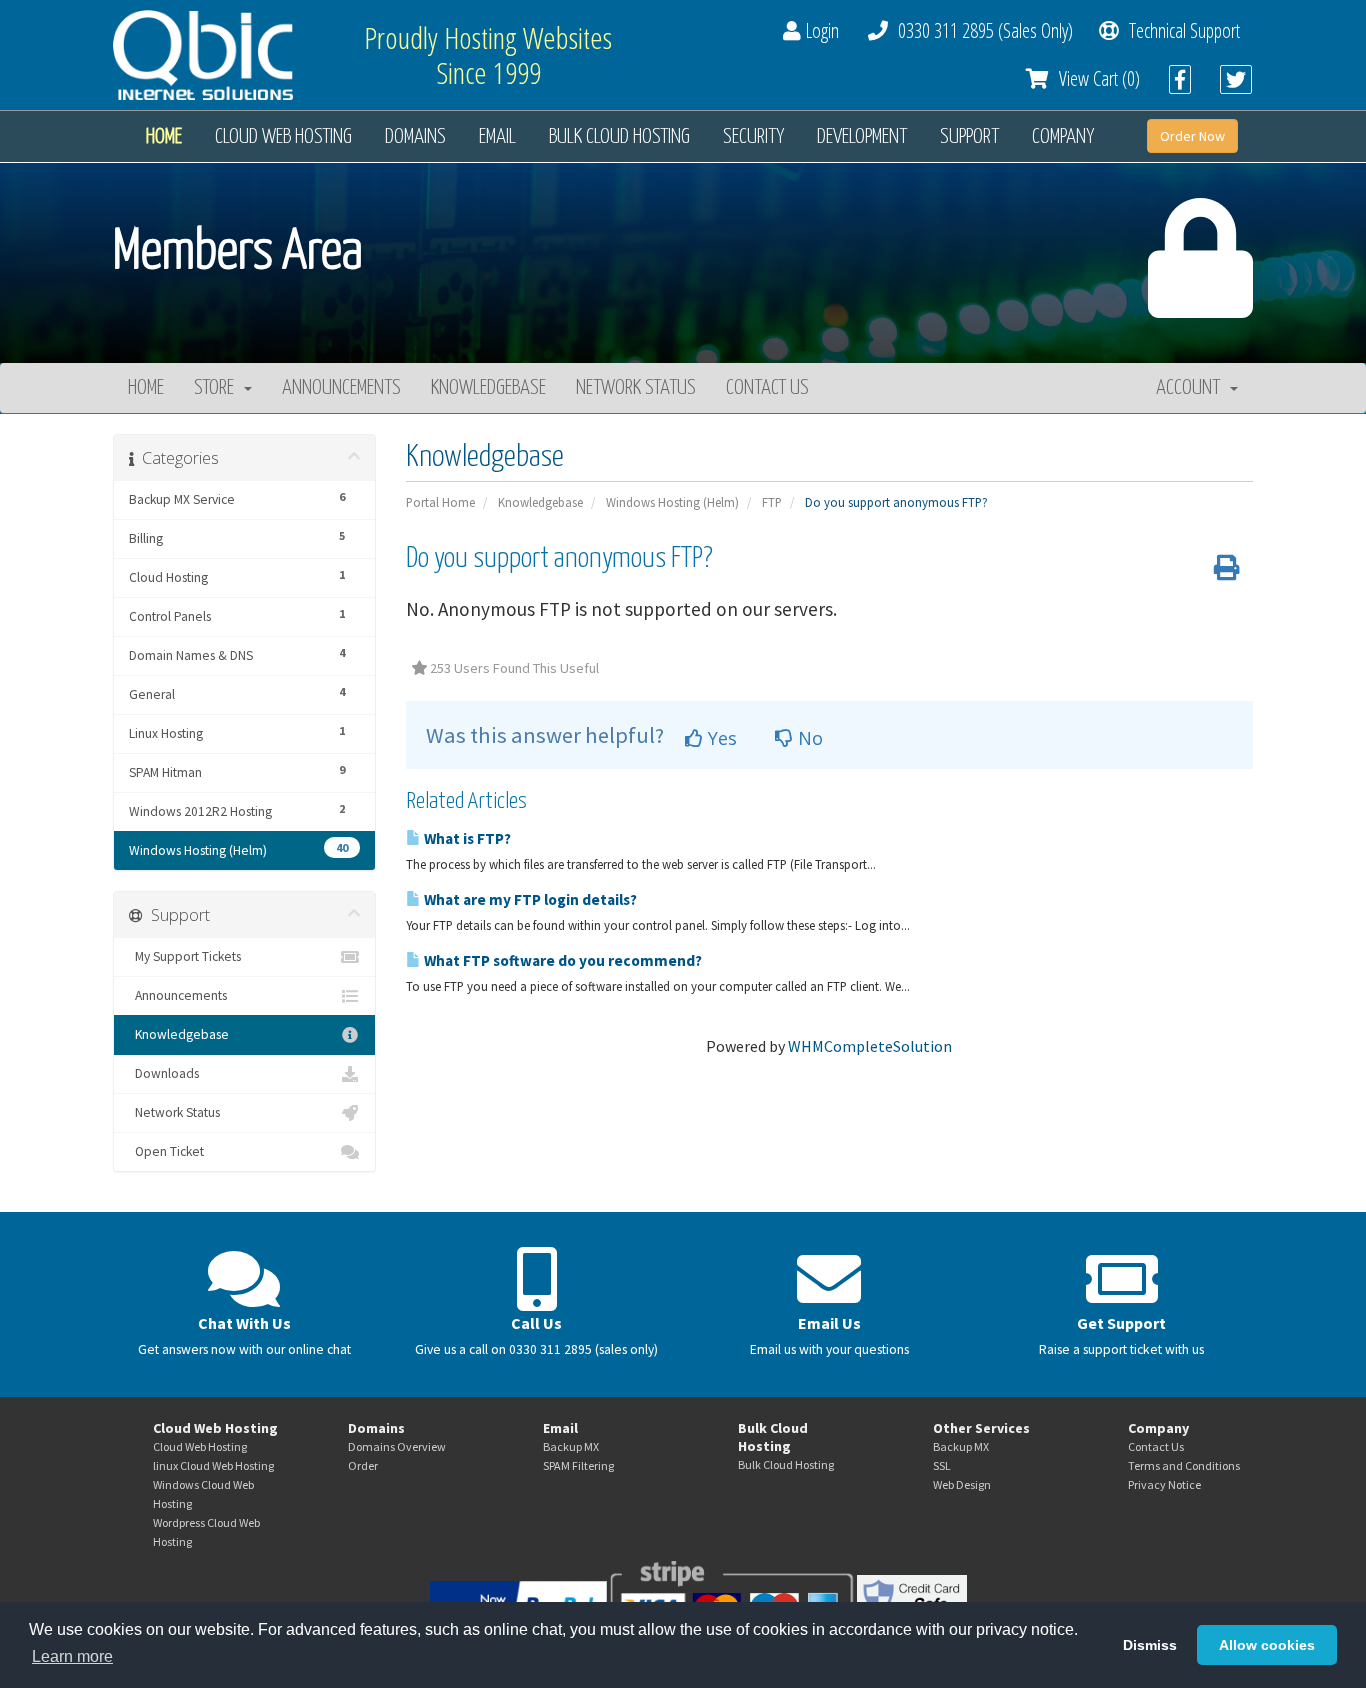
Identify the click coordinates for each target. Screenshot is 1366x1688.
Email (497, 137)
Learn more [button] (72, 1656)
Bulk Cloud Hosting (619, 137)
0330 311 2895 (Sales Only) (980, 30)
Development (862, 137)
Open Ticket (166, 1151)
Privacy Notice (1164, 1484)
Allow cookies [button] (1267, 1645)
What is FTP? (466, 838)
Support (969, 137)
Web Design (962, 1484)
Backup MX (571, 1446)
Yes (720, 738)
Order (363, 1465)
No (808, 738)
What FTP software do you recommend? (561, 960)
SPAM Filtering (578, 1465)
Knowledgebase (488, 388)
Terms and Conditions (1184, 1465)
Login (820, 30)
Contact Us (767, 388)
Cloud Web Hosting (283, 137)
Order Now (1192, 136)
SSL (942, 1465)
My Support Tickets (185, 956)
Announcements (341, 388)
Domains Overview (397, 1446)
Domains (415, 137)
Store (218, 388)
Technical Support (1179, 30)
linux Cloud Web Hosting (213, 1465)
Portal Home (440, 502)
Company (1063, 137)
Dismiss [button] (1150, 1645)
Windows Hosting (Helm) (672, 502)
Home (164, 137)
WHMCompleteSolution (870, 1046)
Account (1192, 388)
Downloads (164, 1073)
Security (753, 137)
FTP (772, 502)
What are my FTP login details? (529, 899)
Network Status (636, 388)
